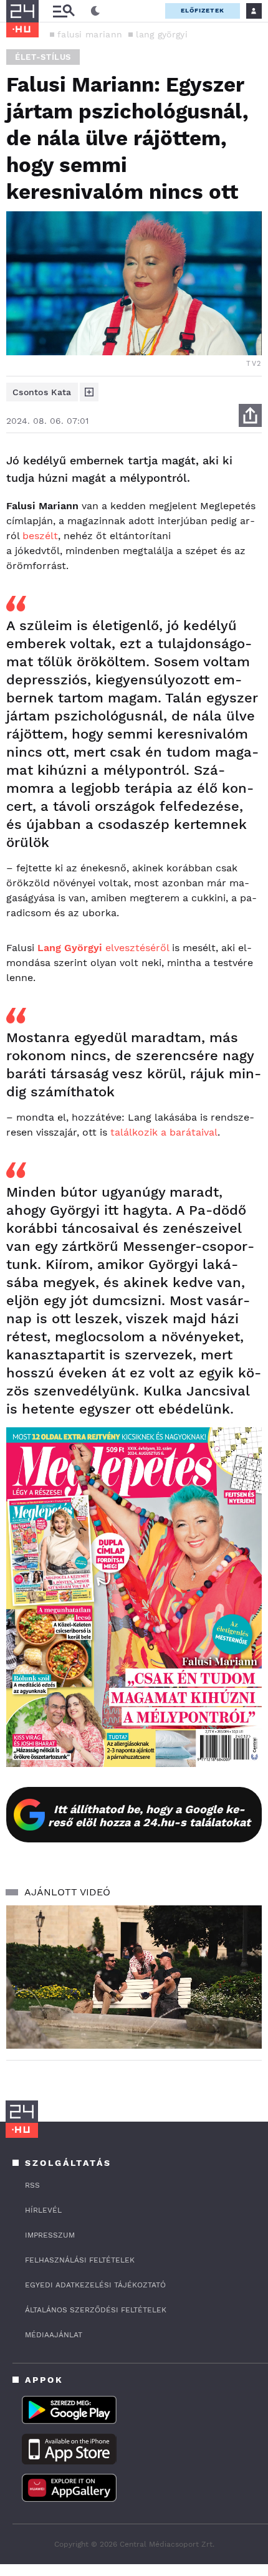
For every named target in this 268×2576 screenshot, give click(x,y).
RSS (32, 2185)
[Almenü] (64, 11)
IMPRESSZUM (50, 2235)
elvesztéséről (103, 948)
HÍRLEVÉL (43, 2210)
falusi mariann (90, 34)
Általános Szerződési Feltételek (96, 2310)
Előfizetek (203, 10)
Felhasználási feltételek (80, 2260)
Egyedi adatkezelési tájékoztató (95, 2285)
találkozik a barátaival (164, 1132)
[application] (134, 1977)
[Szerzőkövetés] (89, 392)
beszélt (40, 536)
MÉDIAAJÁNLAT (54, 2335)
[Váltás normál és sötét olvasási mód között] (95, 11)
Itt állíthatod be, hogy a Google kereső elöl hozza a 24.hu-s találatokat (149, 1816)
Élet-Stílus (43, 57)
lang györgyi (162, 34)
